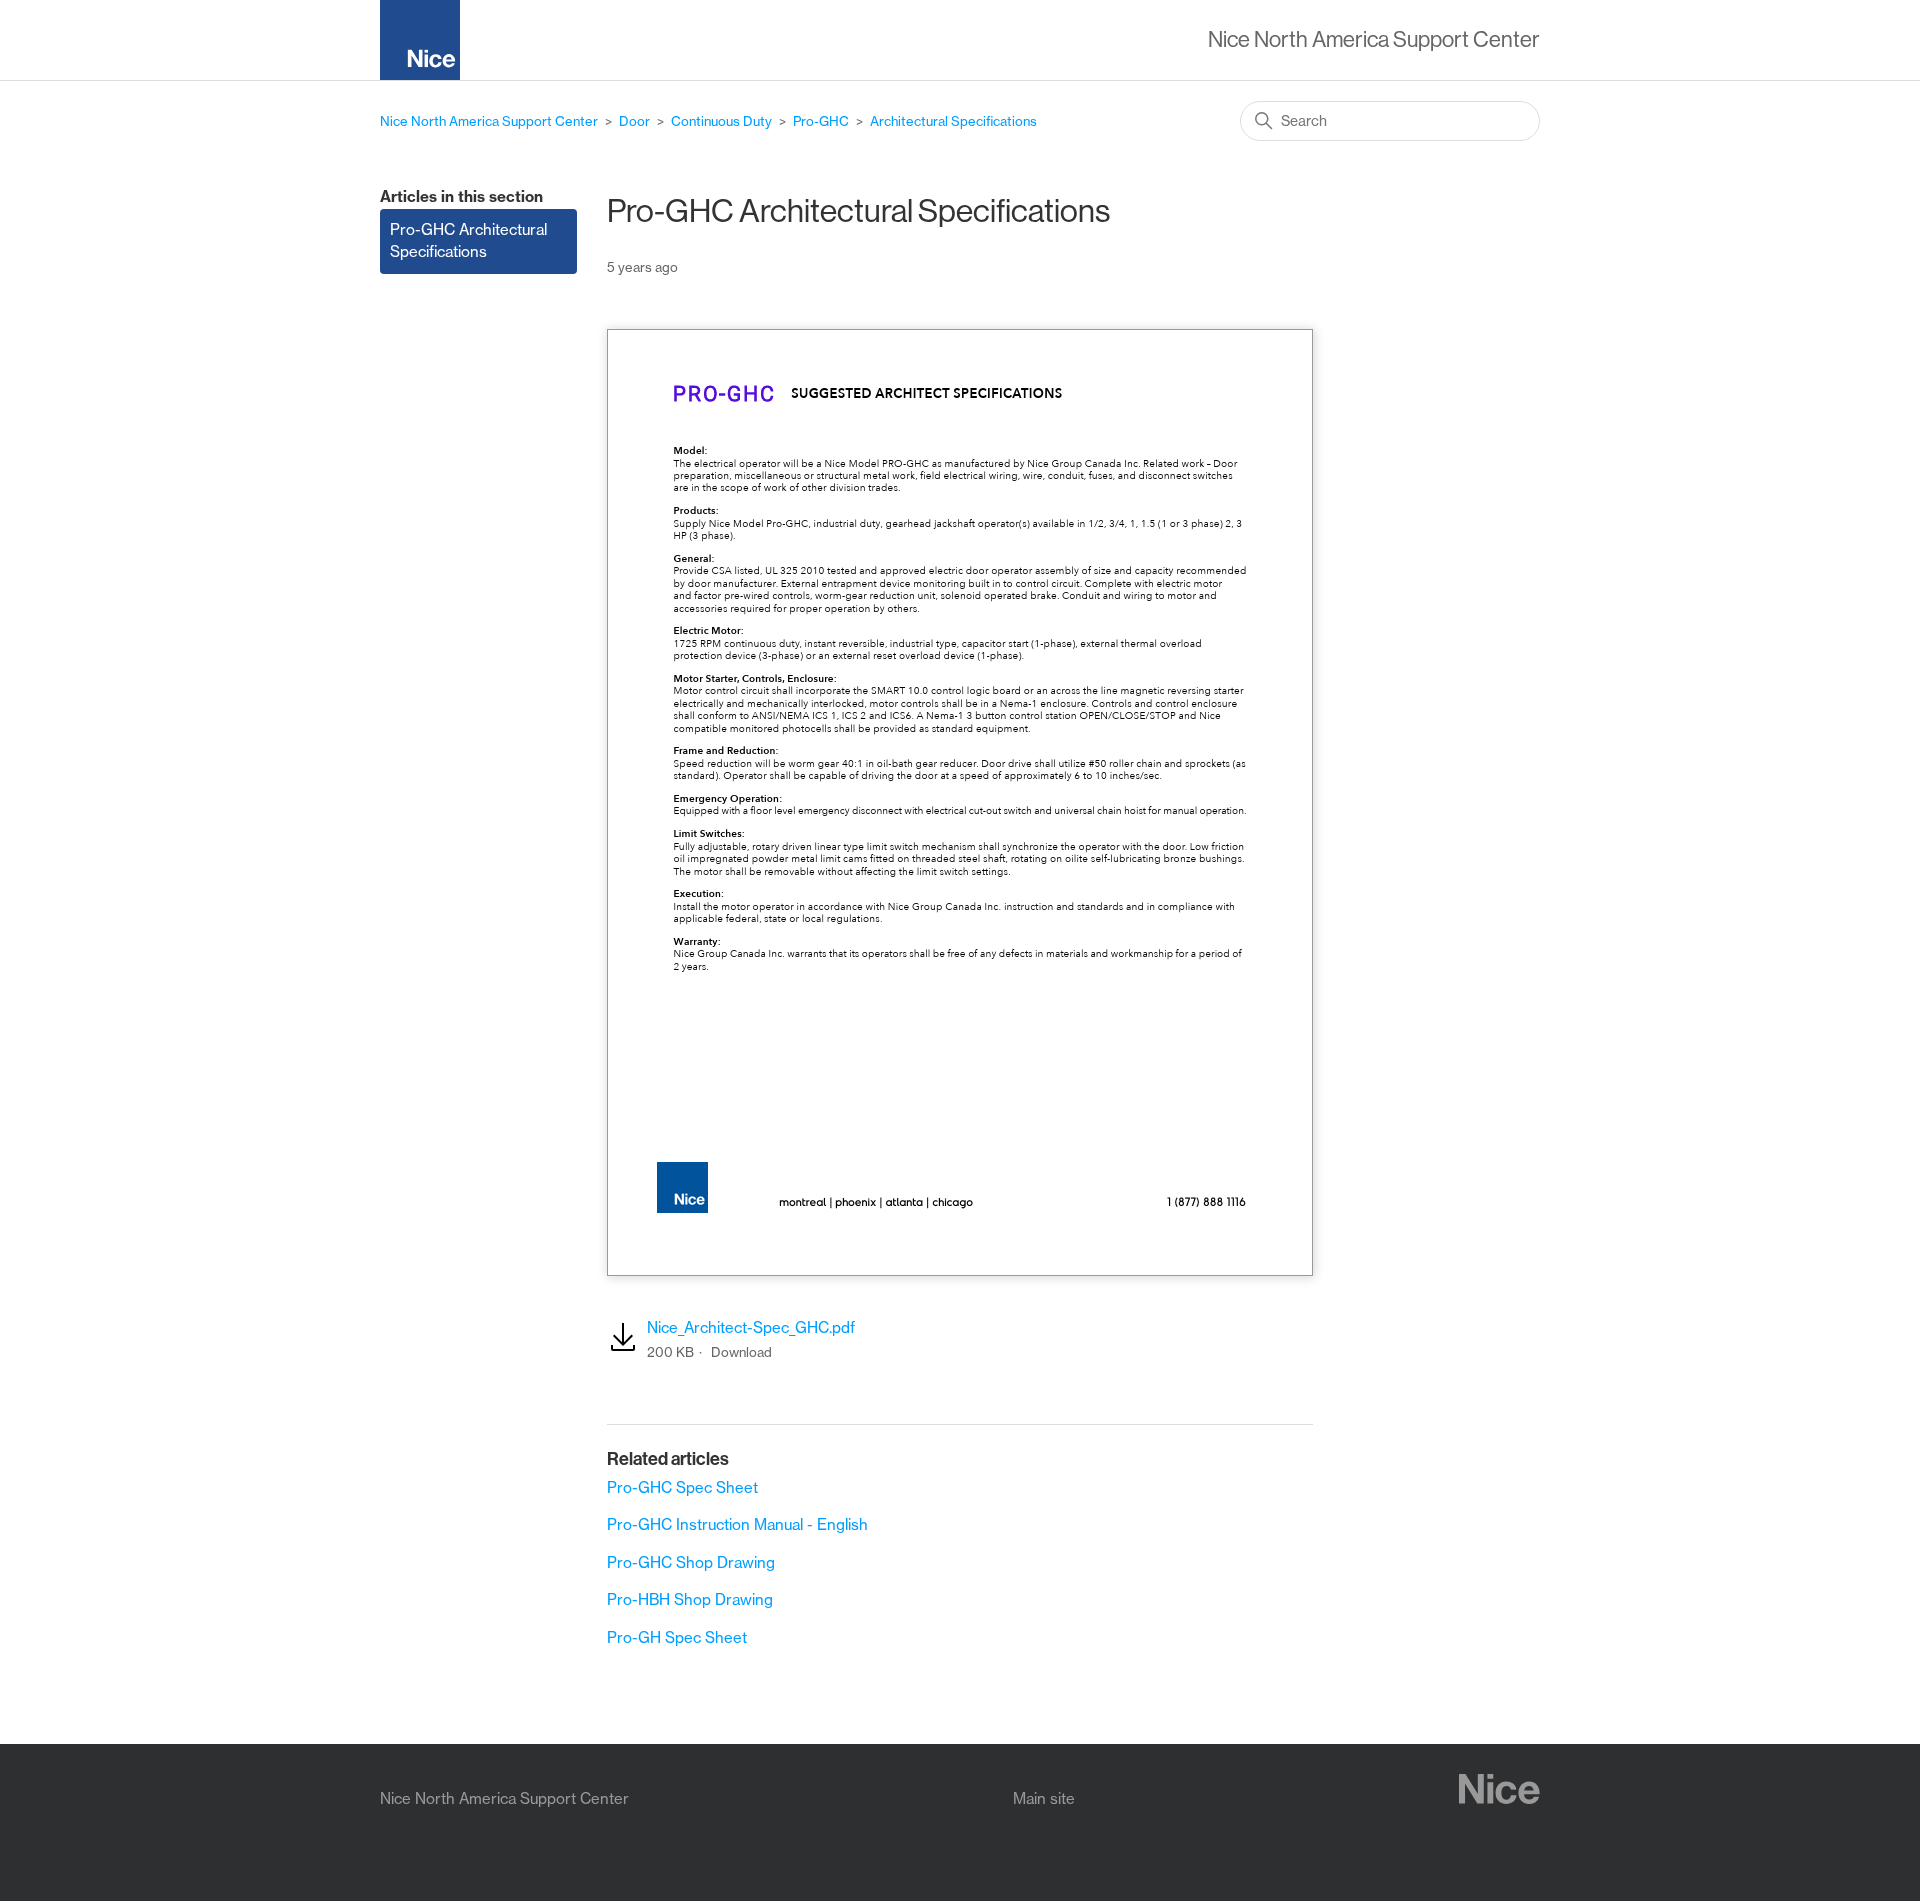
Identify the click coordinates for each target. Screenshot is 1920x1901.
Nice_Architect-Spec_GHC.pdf (751, 1327)
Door (634, 121)
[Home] (428, 43)
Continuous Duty (721, 121)
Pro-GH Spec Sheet (677, 1637)
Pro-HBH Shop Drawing (690, 1599)
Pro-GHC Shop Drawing (691, 1562)
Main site (1044, 1798)
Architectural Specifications (953, 121)
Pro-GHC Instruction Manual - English (737, 1524)
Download (741, 1352)
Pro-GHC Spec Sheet (682, 1487)
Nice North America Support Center (489, 121)
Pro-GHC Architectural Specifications (468, 241)
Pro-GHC (821, 121)
